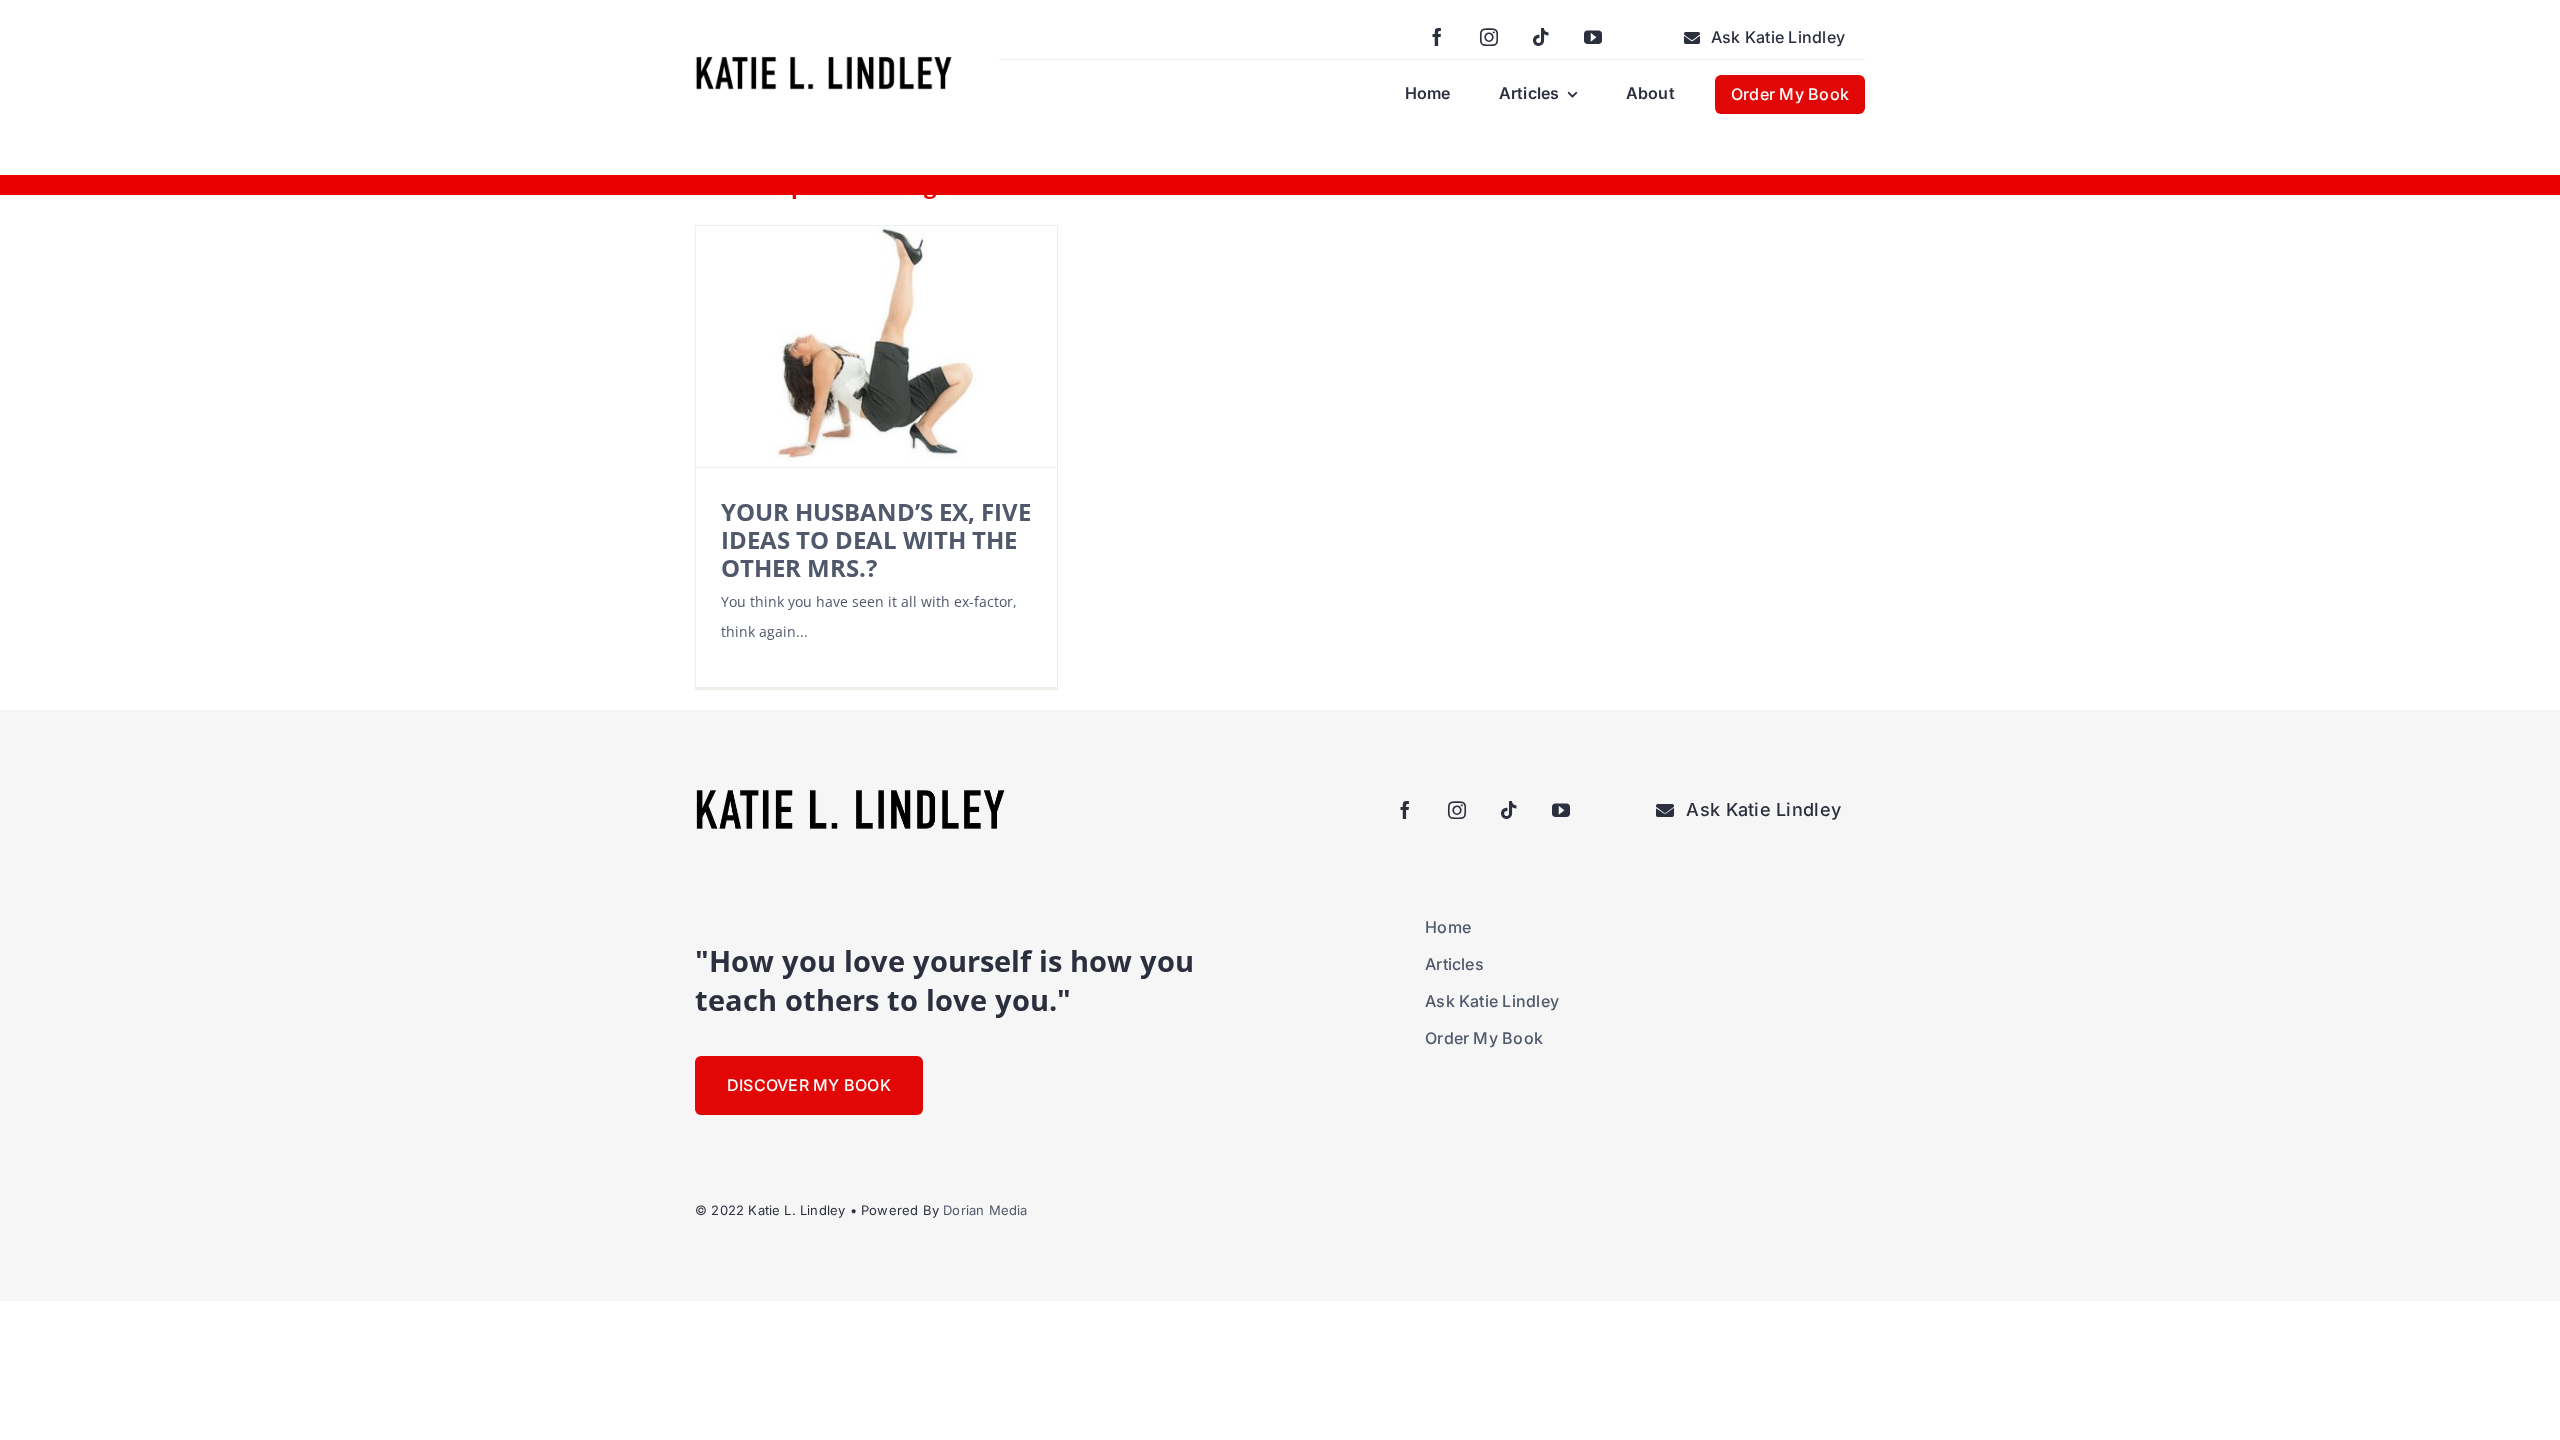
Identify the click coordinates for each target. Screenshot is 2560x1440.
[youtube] (1593, 37)
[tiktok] (1541, 37)
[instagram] (1489, 37)
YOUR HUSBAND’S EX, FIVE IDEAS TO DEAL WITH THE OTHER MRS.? (876, 539)
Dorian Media (985, 1210)
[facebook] (1437, 37)
